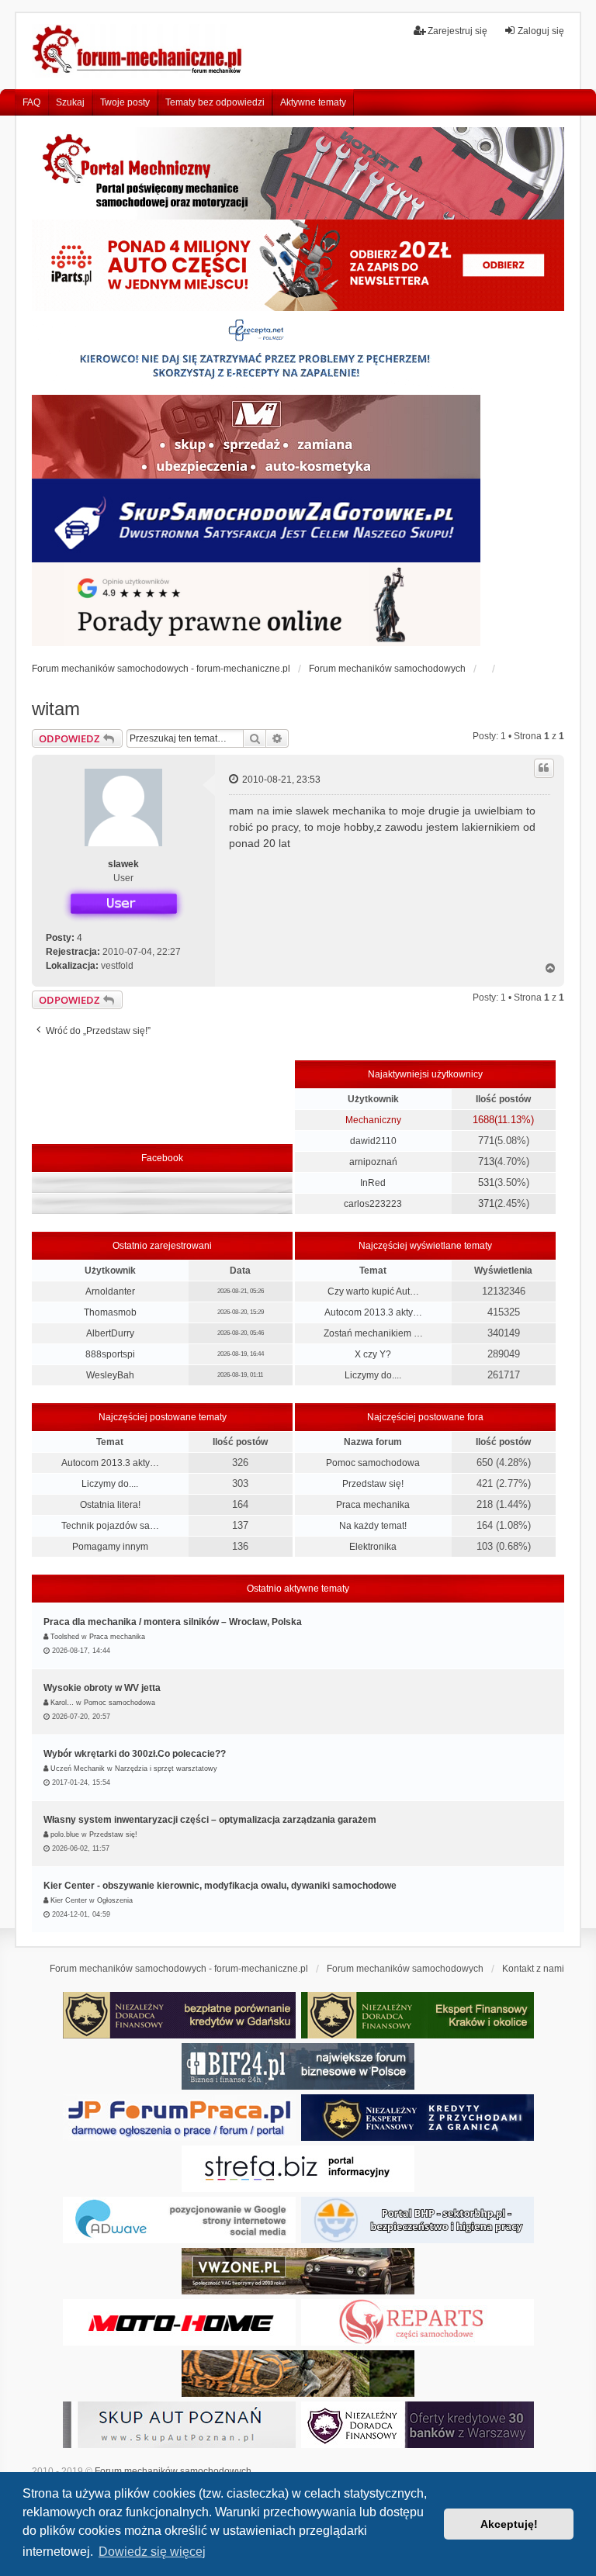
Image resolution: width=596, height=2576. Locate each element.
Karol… (62, 1703)
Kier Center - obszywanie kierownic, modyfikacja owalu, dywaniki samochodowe (220, 1886)
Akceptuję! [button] (509, 2524)
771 (486, 1141)
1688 (483, 1120)
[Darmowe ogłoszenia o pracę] (179, 2118)
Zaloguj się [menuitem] (541, 31)
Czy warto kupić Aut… (373, 1291)
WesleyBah (110, 1375)
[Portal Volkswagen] (298, 2271)
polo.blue (65, 1834)
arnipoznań (373, 1162)
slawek (123, 864)
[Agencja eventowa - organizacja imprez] (298, 2374)
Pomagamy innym (110, 1547)
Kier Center (69, 1900)
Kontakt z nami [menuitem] (533, 1969)
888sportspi (110, 1354)
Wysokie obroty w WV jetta (102, 1688)
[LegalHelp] (256, 604)
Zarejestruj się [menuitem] (457, 31)
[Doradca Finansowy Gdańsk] (179, 2015)
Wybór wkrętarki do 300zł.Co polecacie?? (135, 1754)
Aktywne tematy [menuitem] (313, 102)
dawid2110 (373, 1141)
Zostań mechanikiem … (373, 1333)
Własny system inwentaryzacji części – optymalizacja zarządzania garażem (210, 1820)
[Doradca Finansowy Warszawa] (418, 2425)
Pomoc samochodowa (373, 1463)
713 (486, 1162)
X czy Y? (373, 1354)
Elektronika (373, 1547)
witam (56, 709)
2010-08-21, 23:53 (280, 780)
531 (486, 1183)
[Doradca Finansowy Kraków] (418, 2015)
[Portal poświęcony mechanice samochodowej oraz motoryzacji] (298, 173)
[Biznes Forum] (298, 2066)
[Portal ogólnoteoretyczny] (298, 2169)
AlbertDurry (110, 1333)
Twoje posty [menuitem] (125, 102)
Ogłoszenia (115, 1900)
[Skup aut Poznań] (256, 437)
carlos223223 (373, 1204)
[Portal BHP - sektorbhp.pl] (418, 2220)
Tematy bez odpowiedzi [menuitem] (215, 102)
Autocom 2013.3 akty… (373, 1312)
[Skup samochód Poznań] (179, 2322)
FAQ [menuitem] (31, 102)
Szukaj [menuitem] (70, 102)
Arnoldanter (110, 1291)
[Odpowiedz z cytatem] (544, 768)
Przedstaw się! (373, 1484)
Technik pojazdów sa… (110, 1526)
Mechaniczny (373, 1120)
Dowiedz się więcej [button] (152, 2552)
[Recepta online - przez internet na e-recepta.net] (256, 353)
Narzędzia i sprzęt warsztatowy (166, 1769)
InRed (373, 1183)
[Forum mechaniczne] (138, 51)
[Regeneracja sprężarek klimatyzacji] (418, 2322)
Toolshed (65, 1637)
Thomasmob (110, 1312)
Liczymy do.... (373, 1375)
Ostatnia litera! (110, 1505)
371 (486, 1203)
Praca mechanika (373, 1505)
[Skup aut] (256, 520)
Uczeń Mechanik (78, 1769)
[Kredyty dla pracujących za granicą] (418, 2118)
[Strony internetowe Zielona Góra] (179, 2220)
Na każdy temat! (373, 1526)
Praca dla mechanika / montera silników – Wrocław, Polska (173, 1622)
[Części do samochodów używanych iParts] (298, 266)
